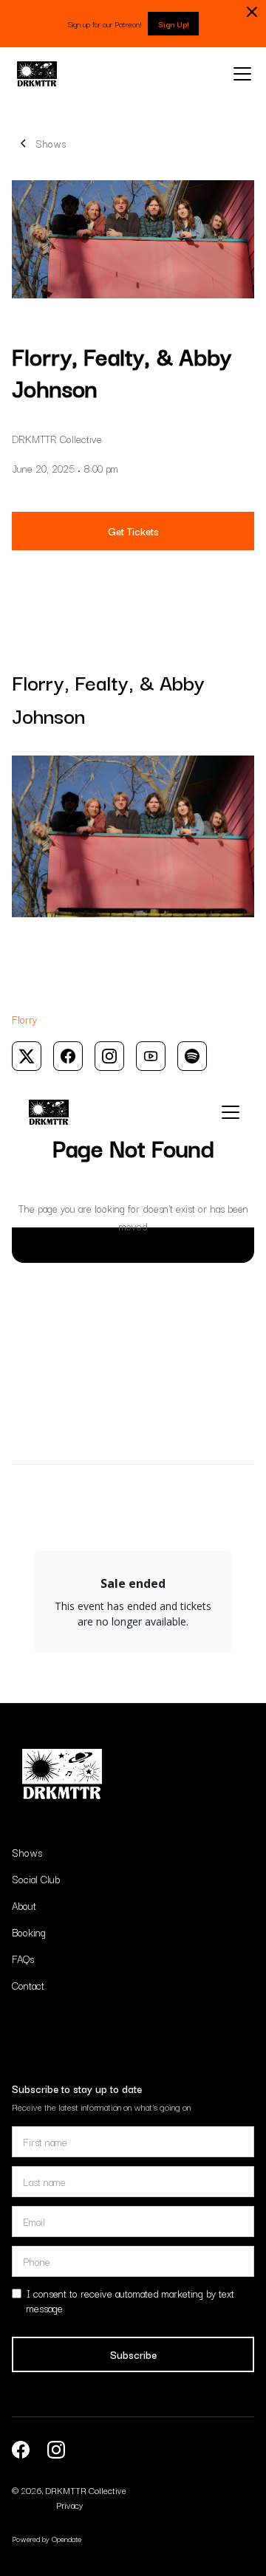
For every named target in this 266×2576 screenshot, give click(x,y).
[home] (37, 74)
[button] (239, 74)
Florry (24, 1019)
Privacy (69, 2505)
